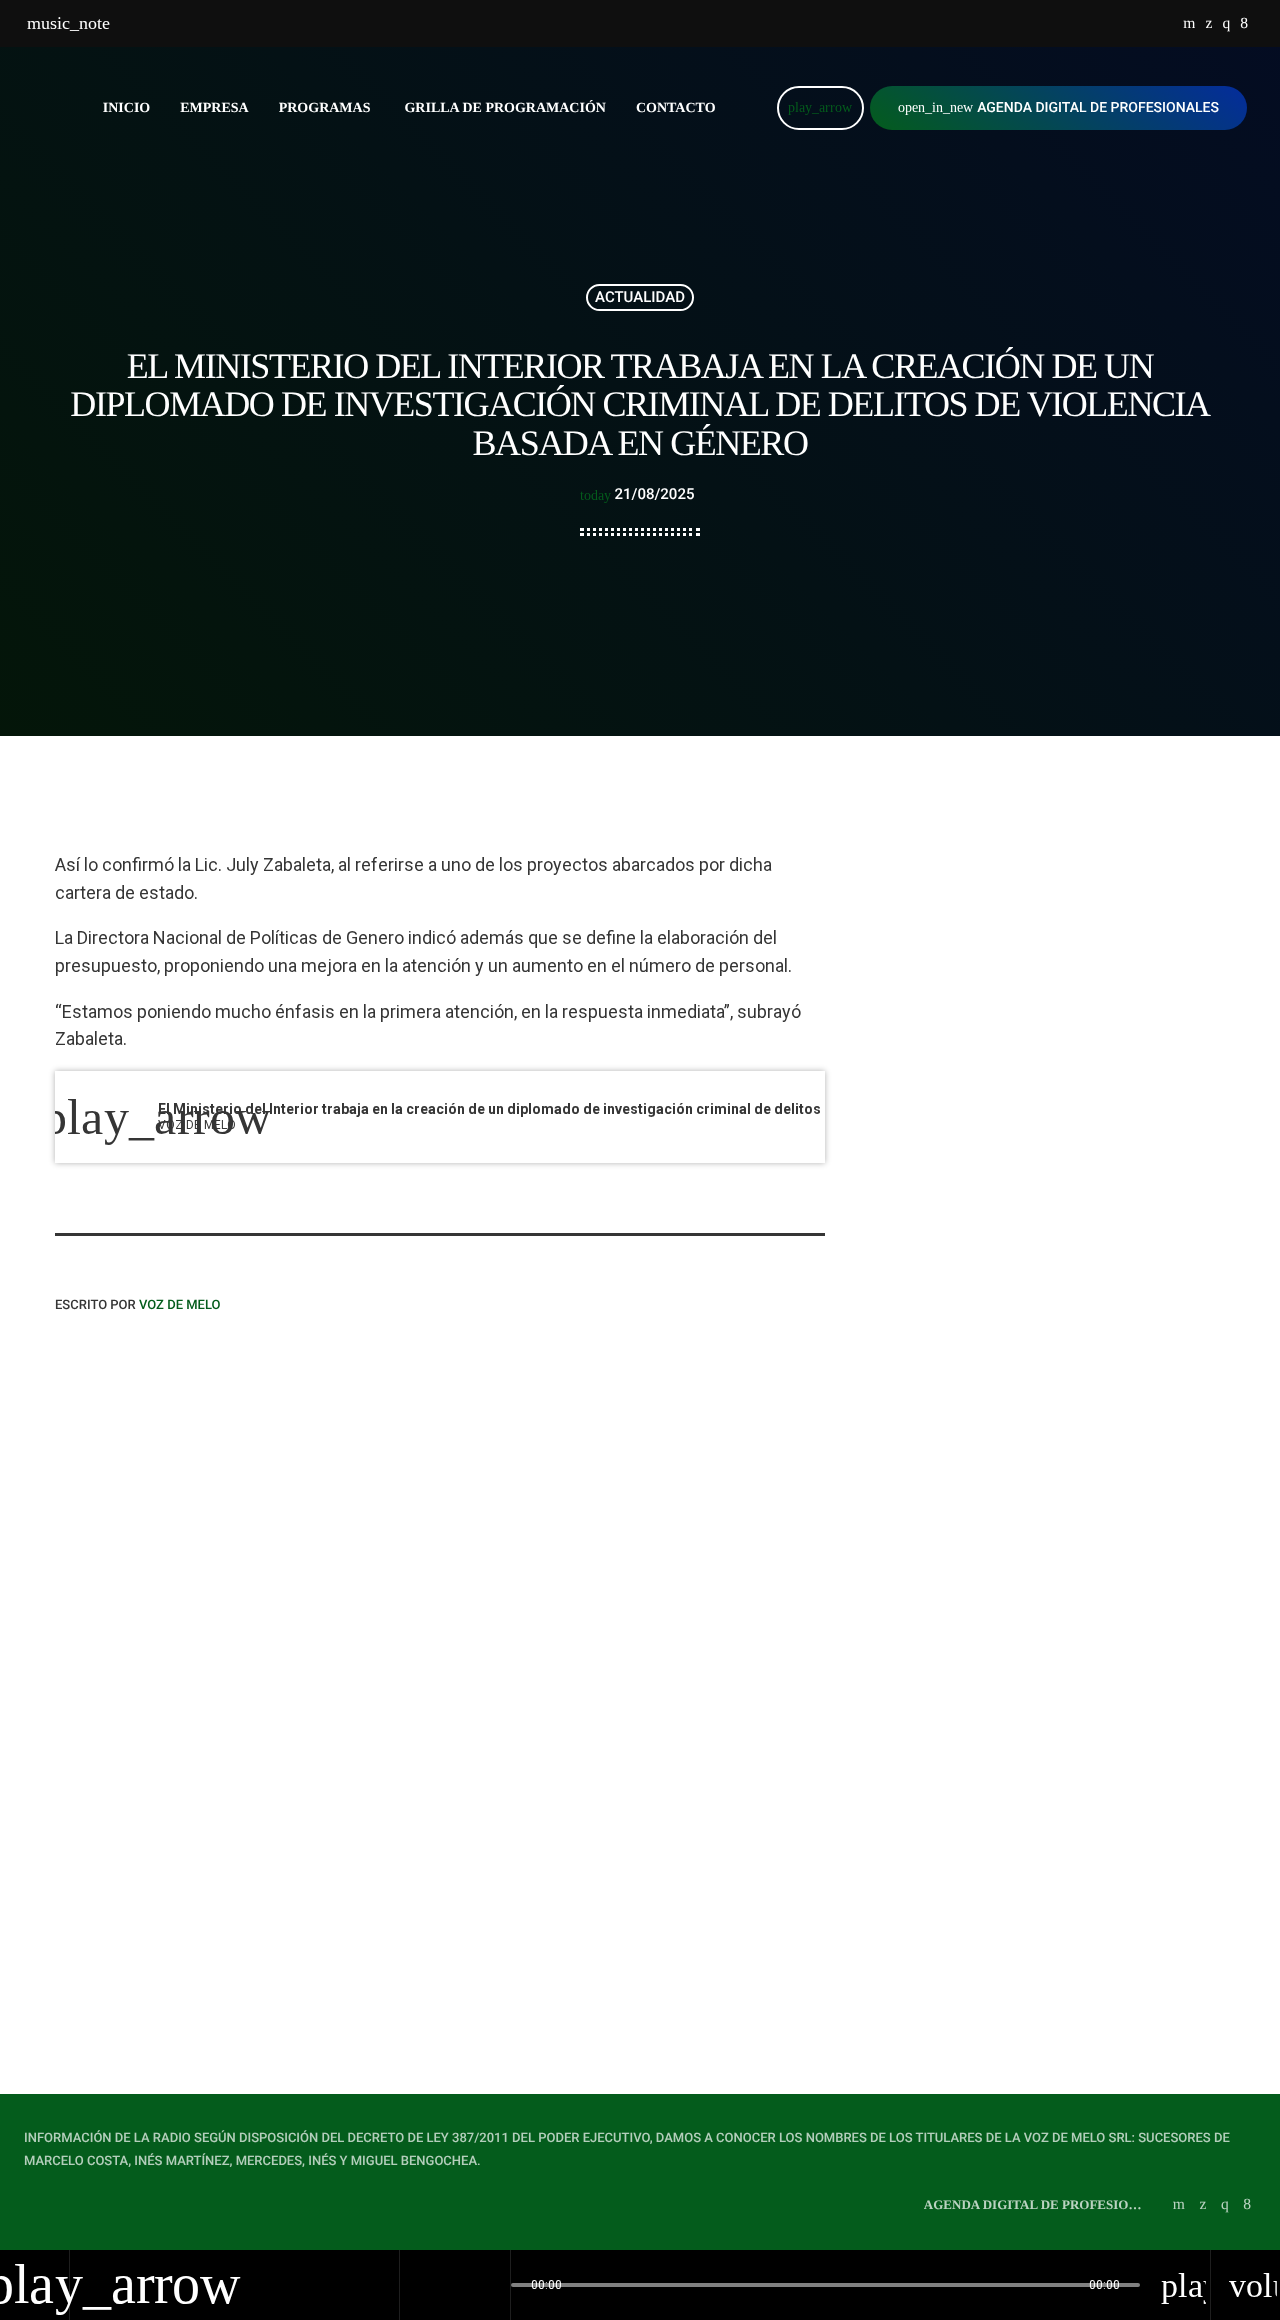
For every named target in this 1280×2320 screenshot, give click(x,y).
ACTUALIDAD (640, 297)
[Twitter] (1208, 24)
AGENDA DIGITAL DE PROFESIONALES (1058, 108)
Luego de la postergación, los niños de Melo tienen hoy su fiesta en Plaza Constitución (1074, 1248)
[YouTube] (1189, 24)
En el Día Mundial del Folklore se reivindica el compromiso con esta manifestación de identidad (1085, 1146)
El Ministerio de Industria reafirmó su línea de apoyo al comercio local (1072, 1044)
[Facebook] (1244, 24)
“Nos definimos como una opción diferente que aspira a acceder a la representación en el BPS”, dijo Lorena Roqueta (232, 1827)
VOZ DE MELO (180, 1305)
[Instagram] (1226, 24)
